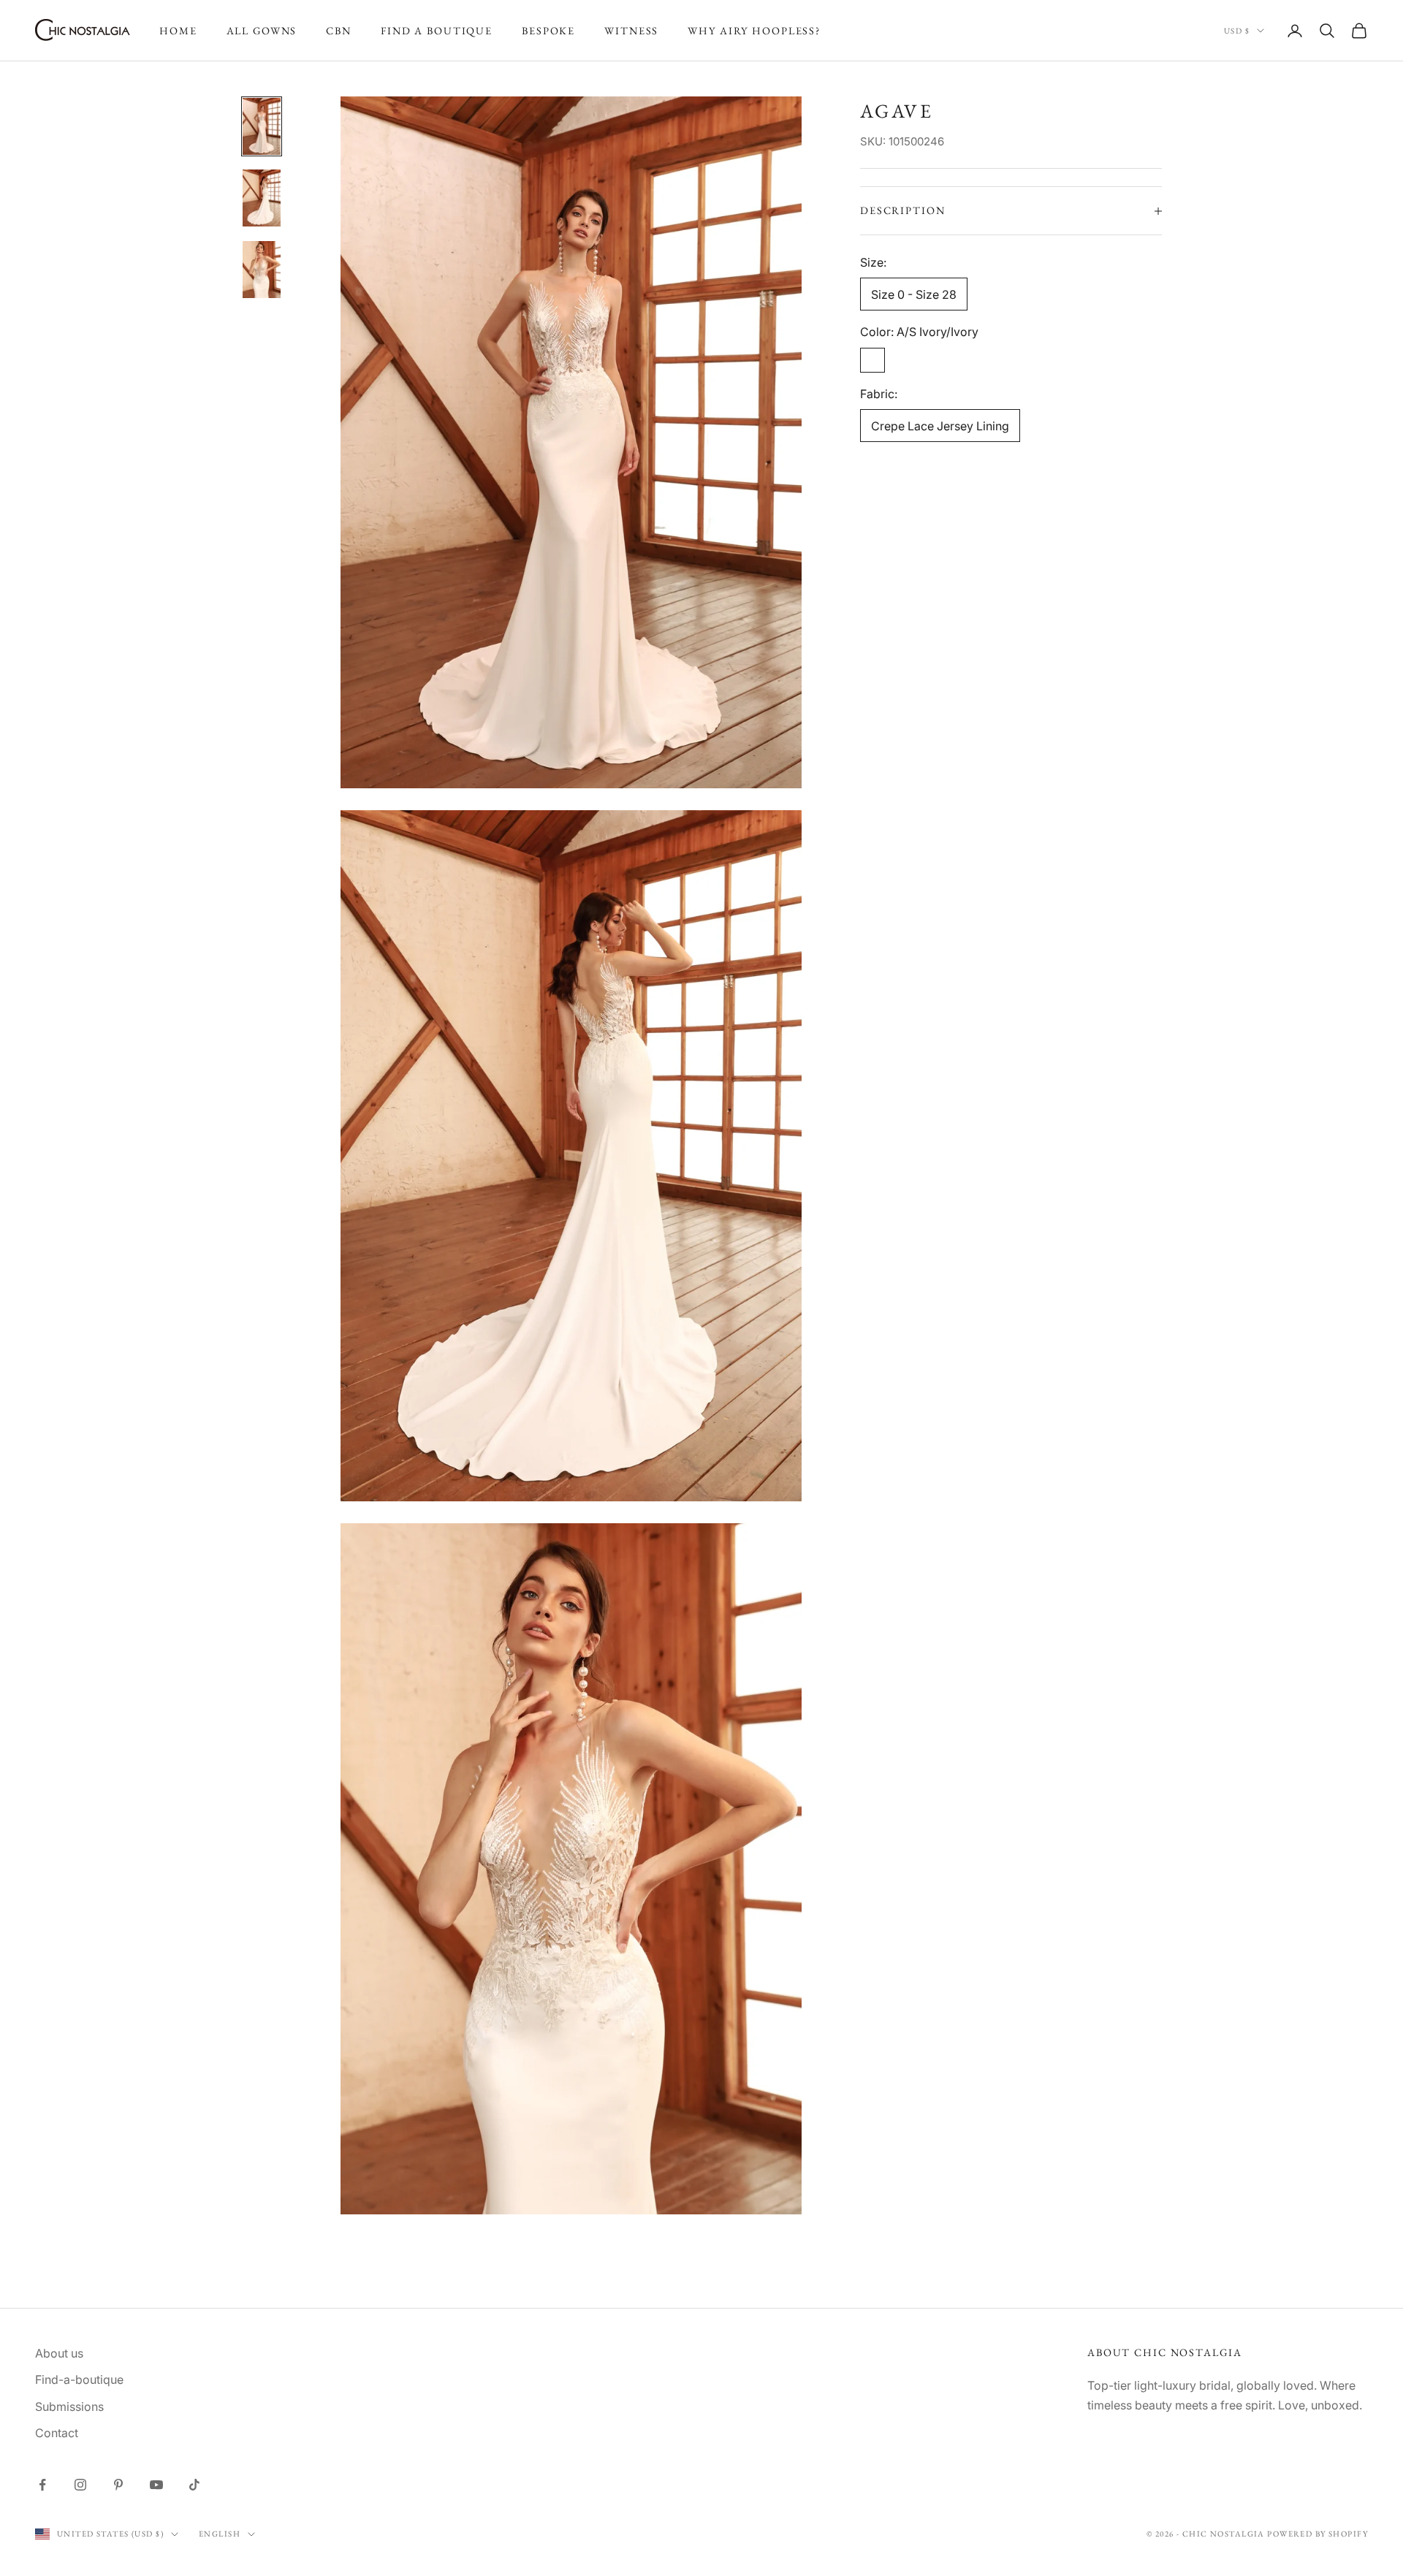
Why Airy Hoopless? (754, 30)
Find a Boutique (437, 30)
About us (59, 2353)
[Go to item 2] (262, 198)
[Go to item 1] (262, 126)
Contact (57, 2433)
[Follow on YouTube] (156, 2485)
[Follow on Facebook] (42, 2485)
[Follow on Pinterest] (118, 2485)
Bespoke (548, 30)
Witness (631, 30)
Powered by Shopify (1318, 2534)
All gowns (262, 30)
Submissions (69, 2407)
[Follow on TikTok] (194, 2485)
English (220, 2534)
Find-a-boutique (79, 2379)
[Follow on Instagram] (80, 2485)
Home (178, 30)
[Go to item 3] (262, 270)
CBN (339, 30)
